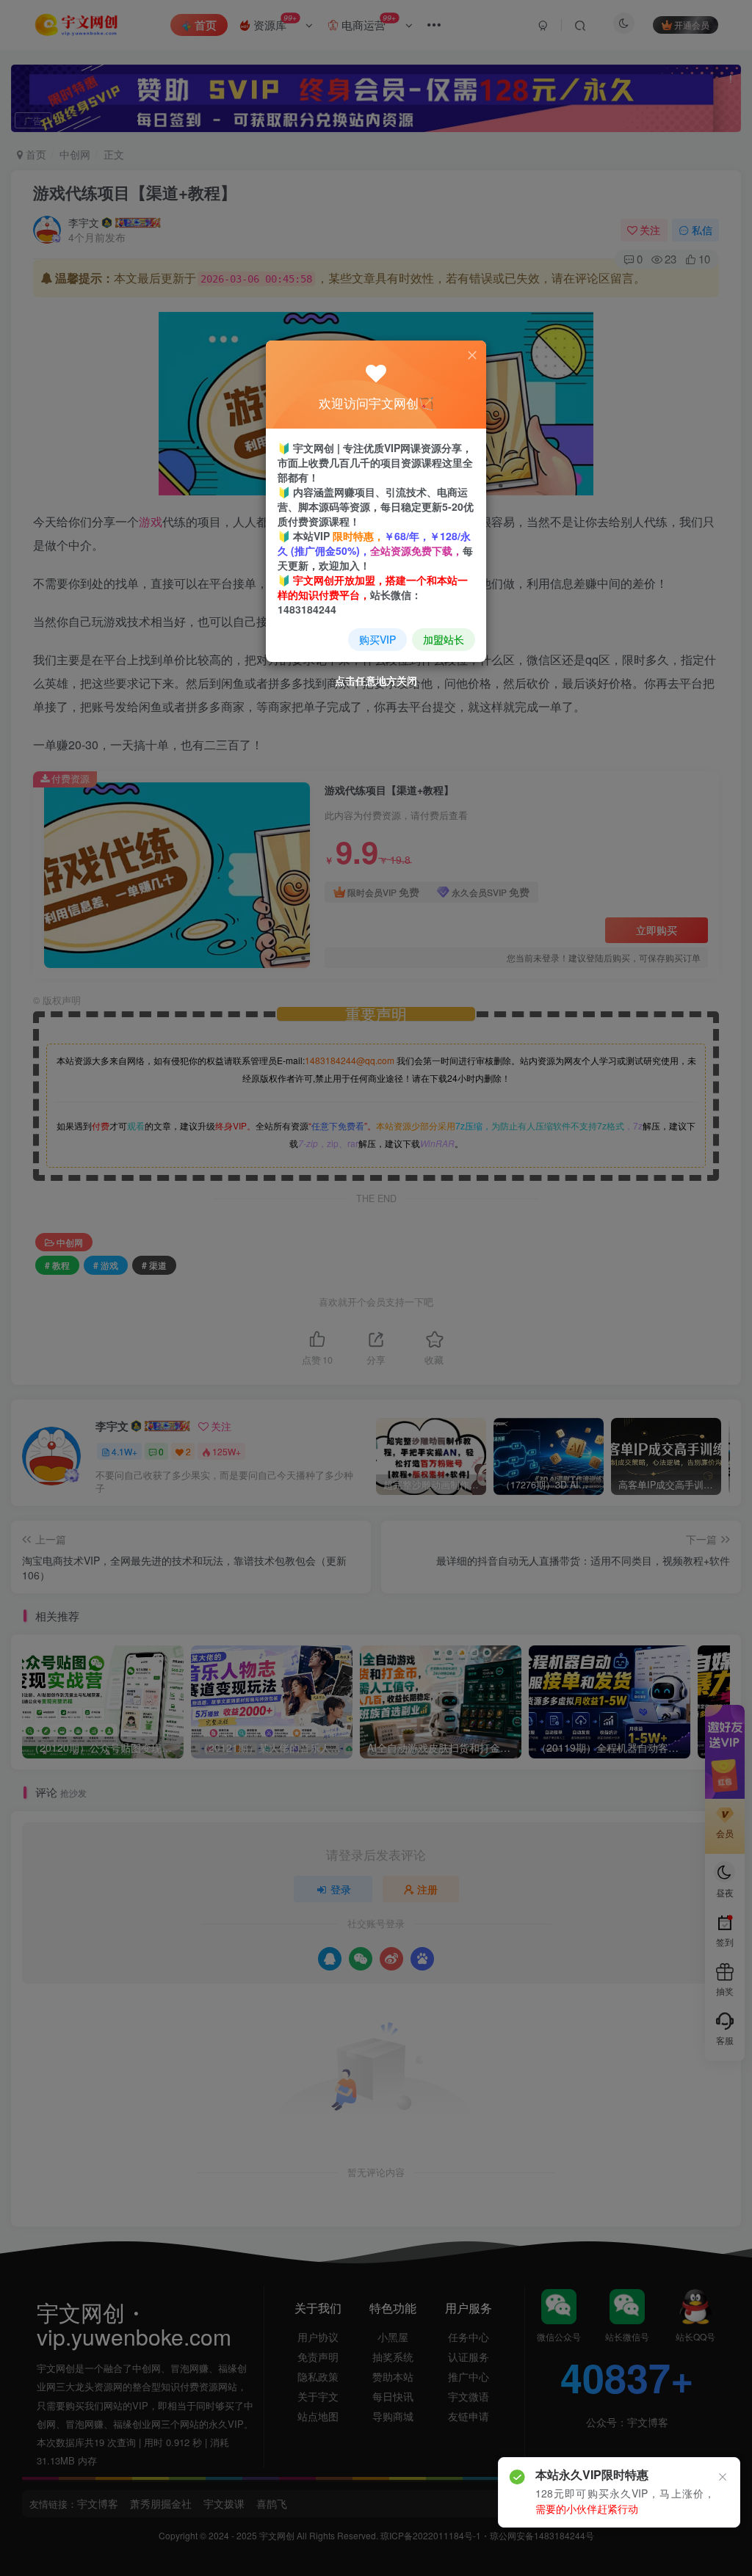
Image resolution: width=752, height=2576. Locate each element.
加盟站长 (444, 639)
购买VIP (377, 639)
